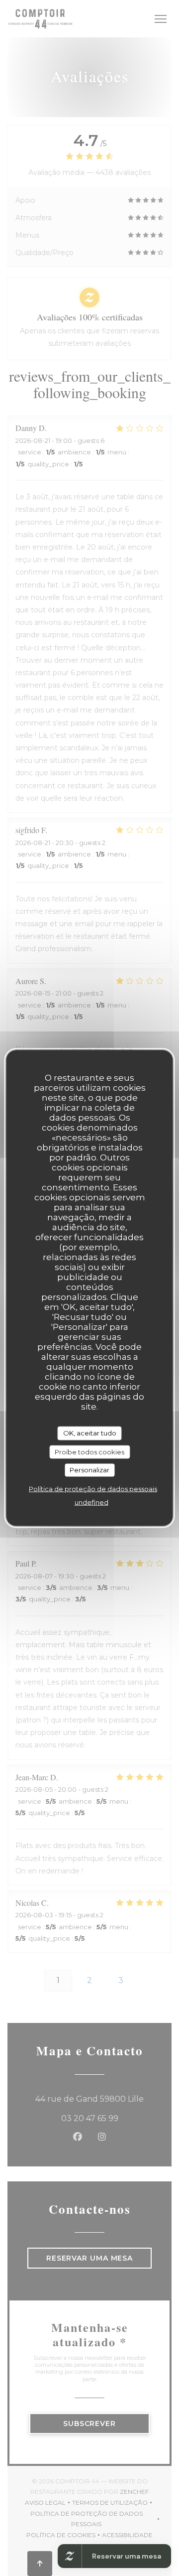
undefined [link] (91, 1502)
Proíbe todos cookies (89, 1451)
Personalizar (89, 1470)
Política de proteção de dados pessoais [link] (93, 1488)
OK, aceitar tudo (90, 1433)
